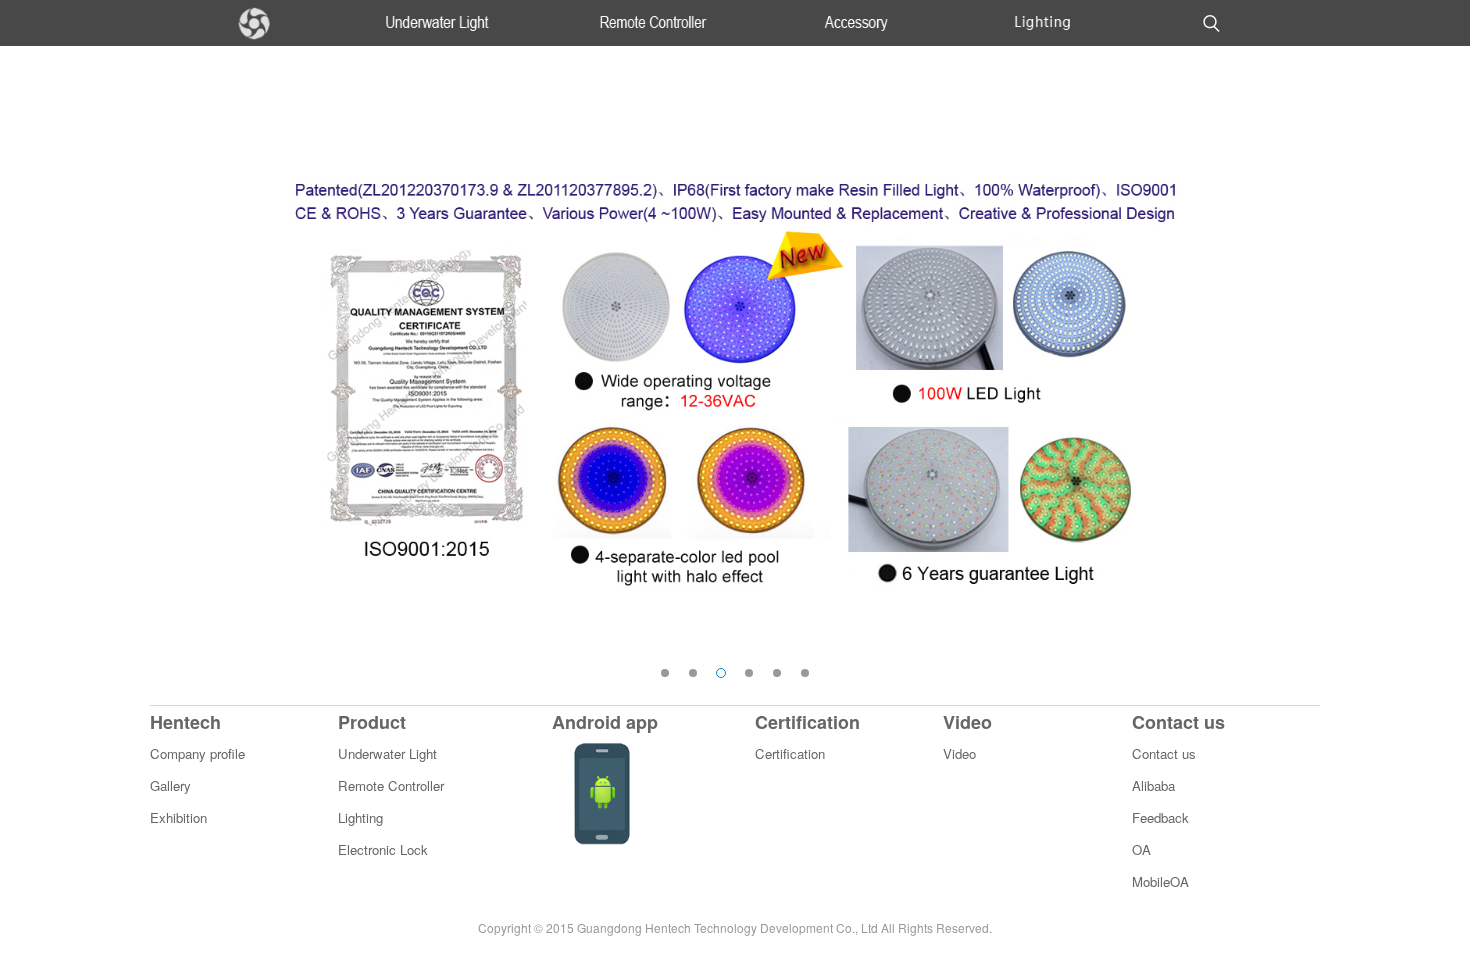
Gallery (170, 785)
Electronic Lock (383, 849)
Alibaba (1153, 785)
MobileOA (1160, 881)
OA (1141, 849)
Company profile (197, 753)
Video (959, 753)
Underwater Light (387, 753)
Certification (790, 753)
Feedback (1160, 817)
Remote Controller (391, 785)
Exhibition (178, 817)
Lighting (360, 817)
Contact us (1164, 753)
